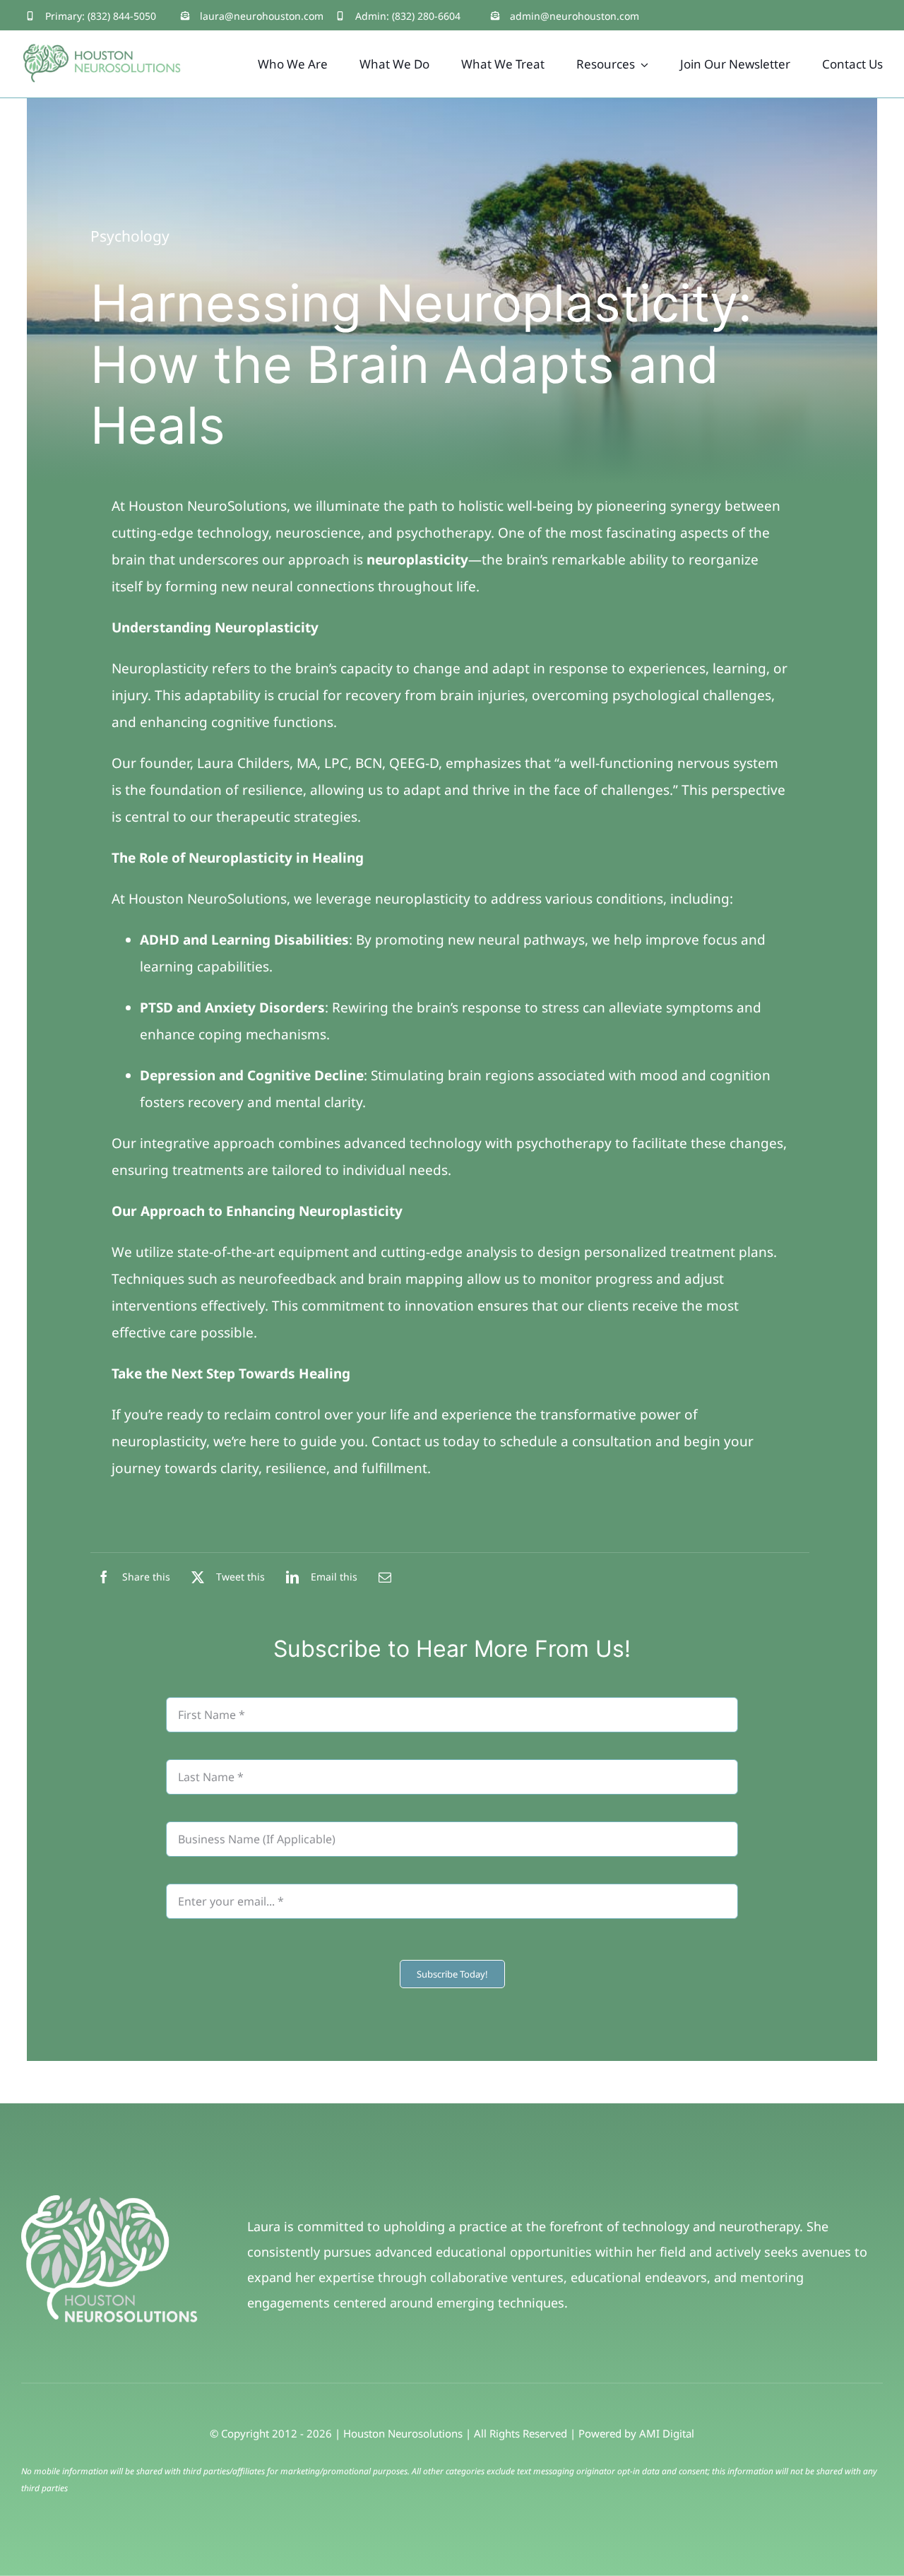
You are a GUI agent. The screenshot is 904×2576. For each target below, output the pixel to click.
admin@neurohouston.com (575, 16)
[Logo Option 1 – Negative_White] (109, 2202)
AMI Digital (667, 2433)
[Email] (385, 1577)
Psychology (130, 236)
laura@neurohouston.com (262, 16)
